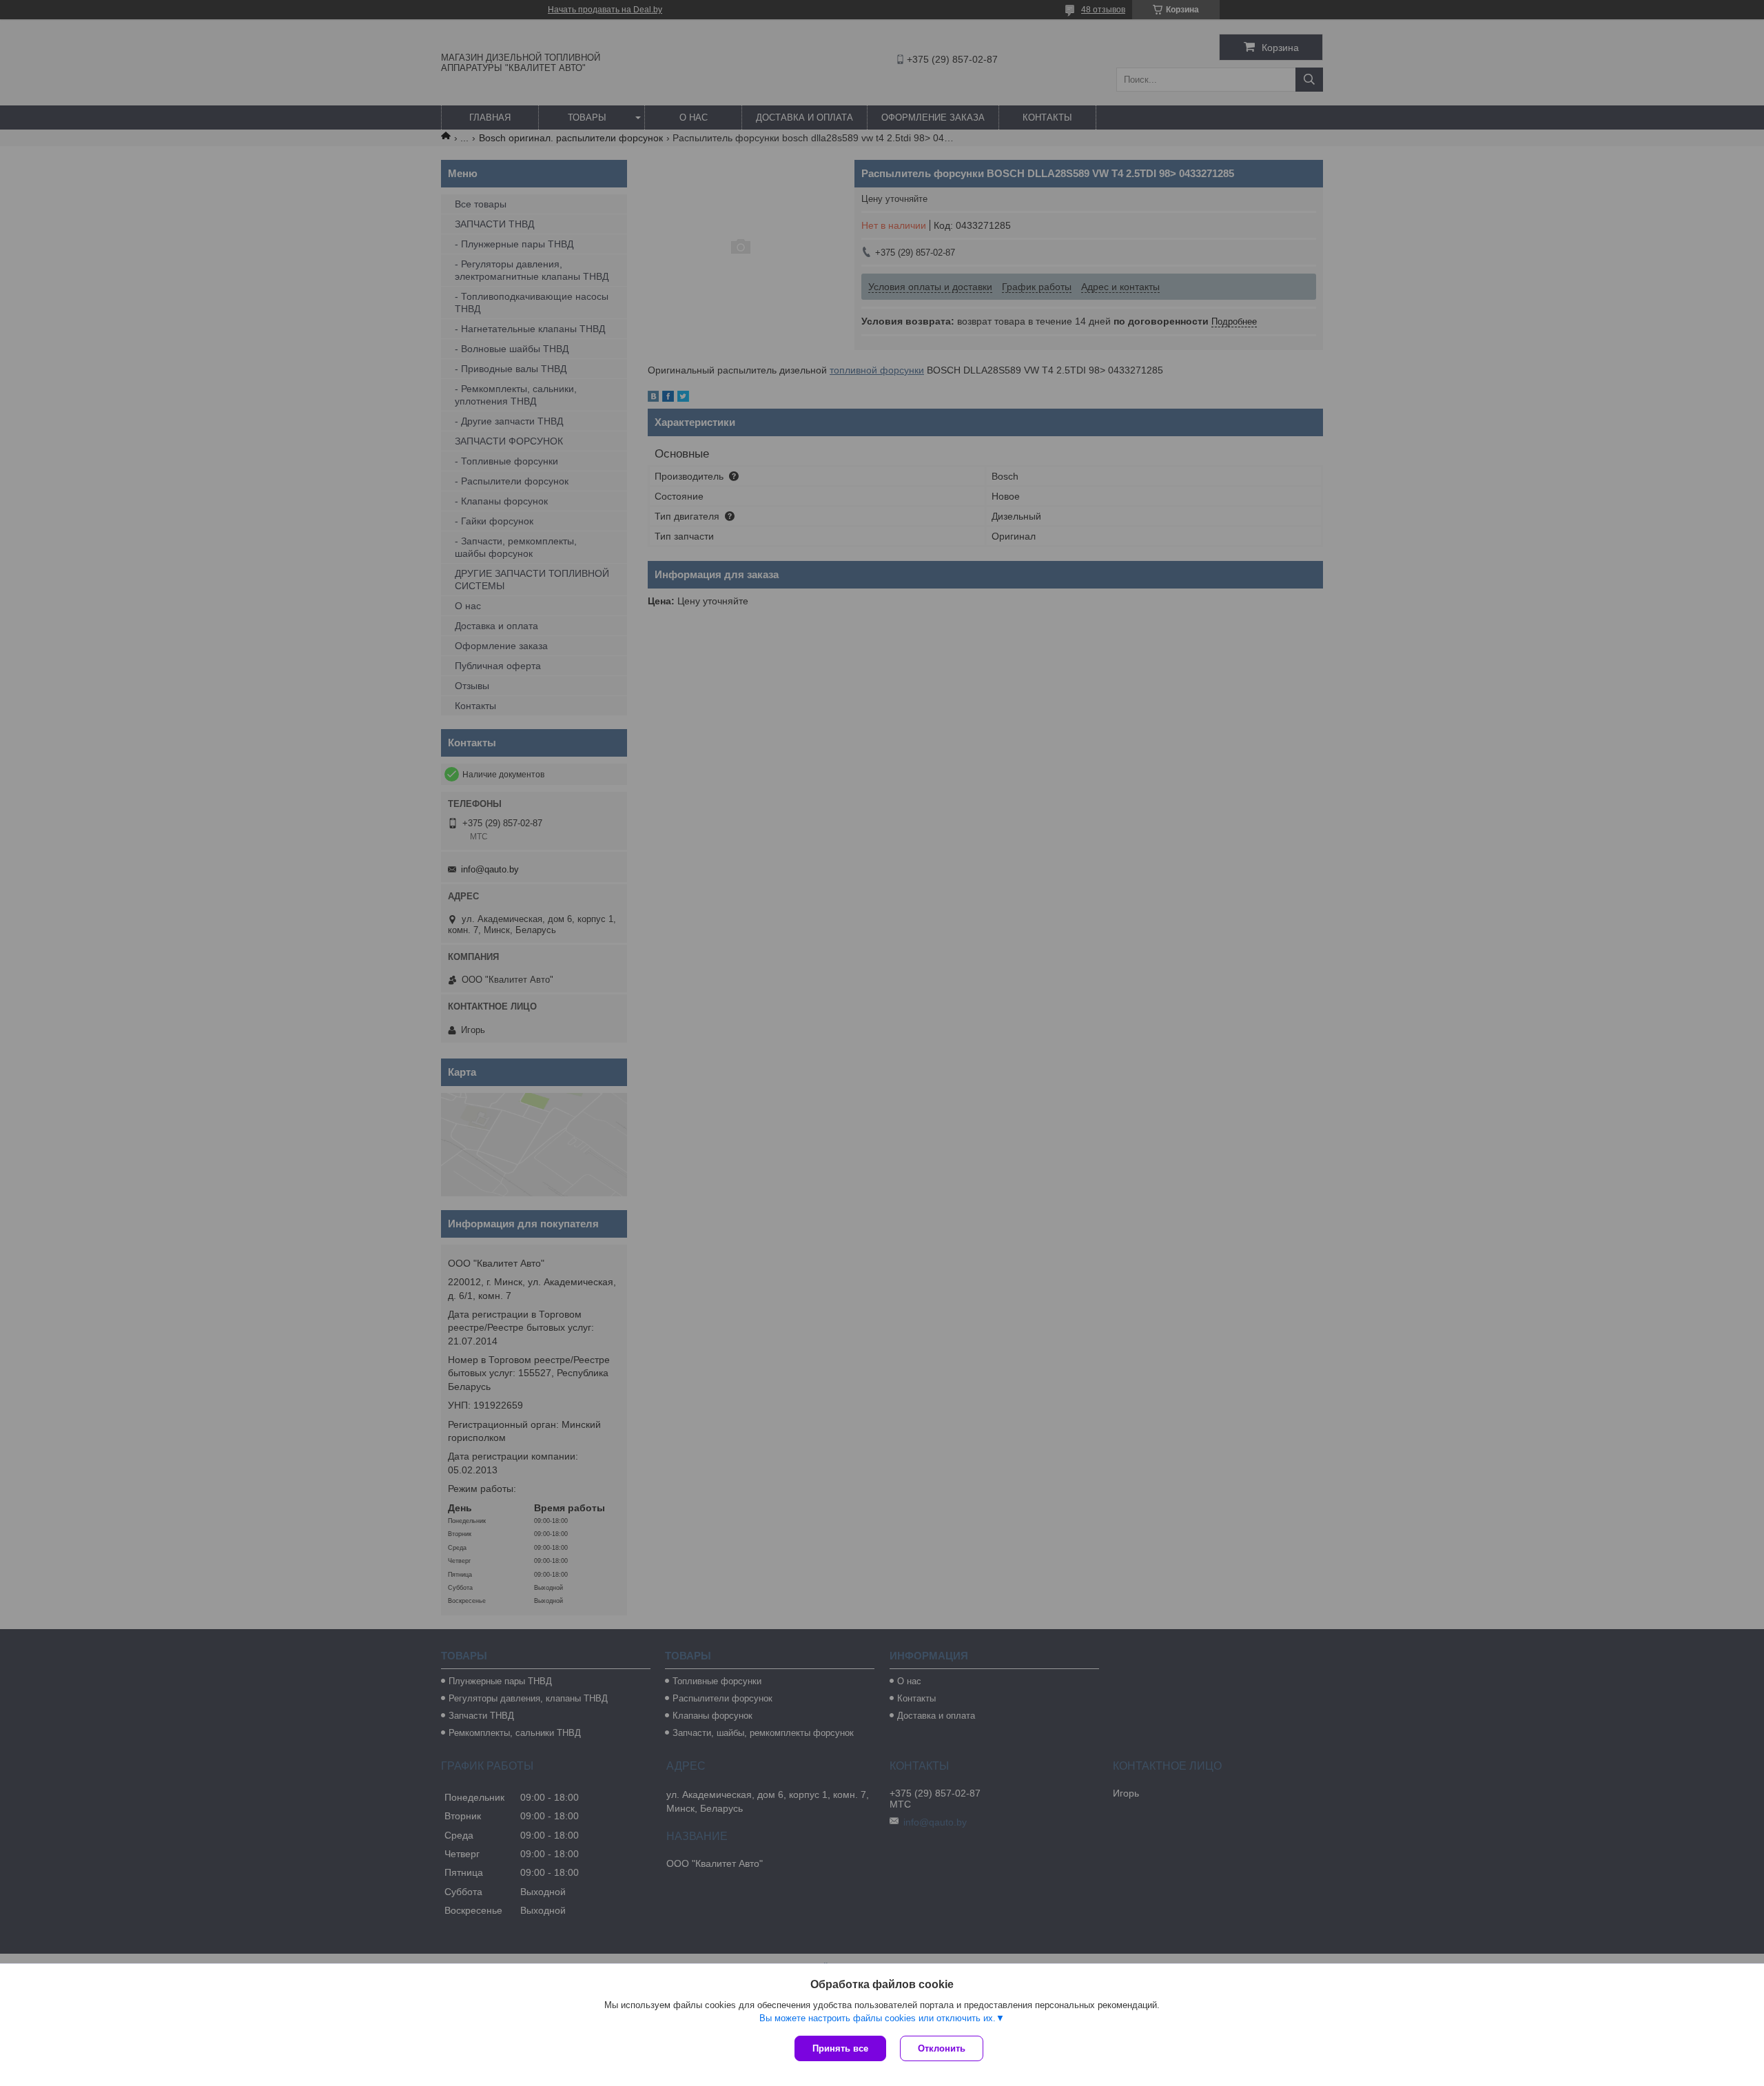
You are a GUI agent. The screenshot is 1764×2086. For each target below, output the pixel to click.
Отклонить (942, 2048)
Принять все (840, 2048)
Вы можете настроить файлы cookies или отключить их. (878, 2018)
